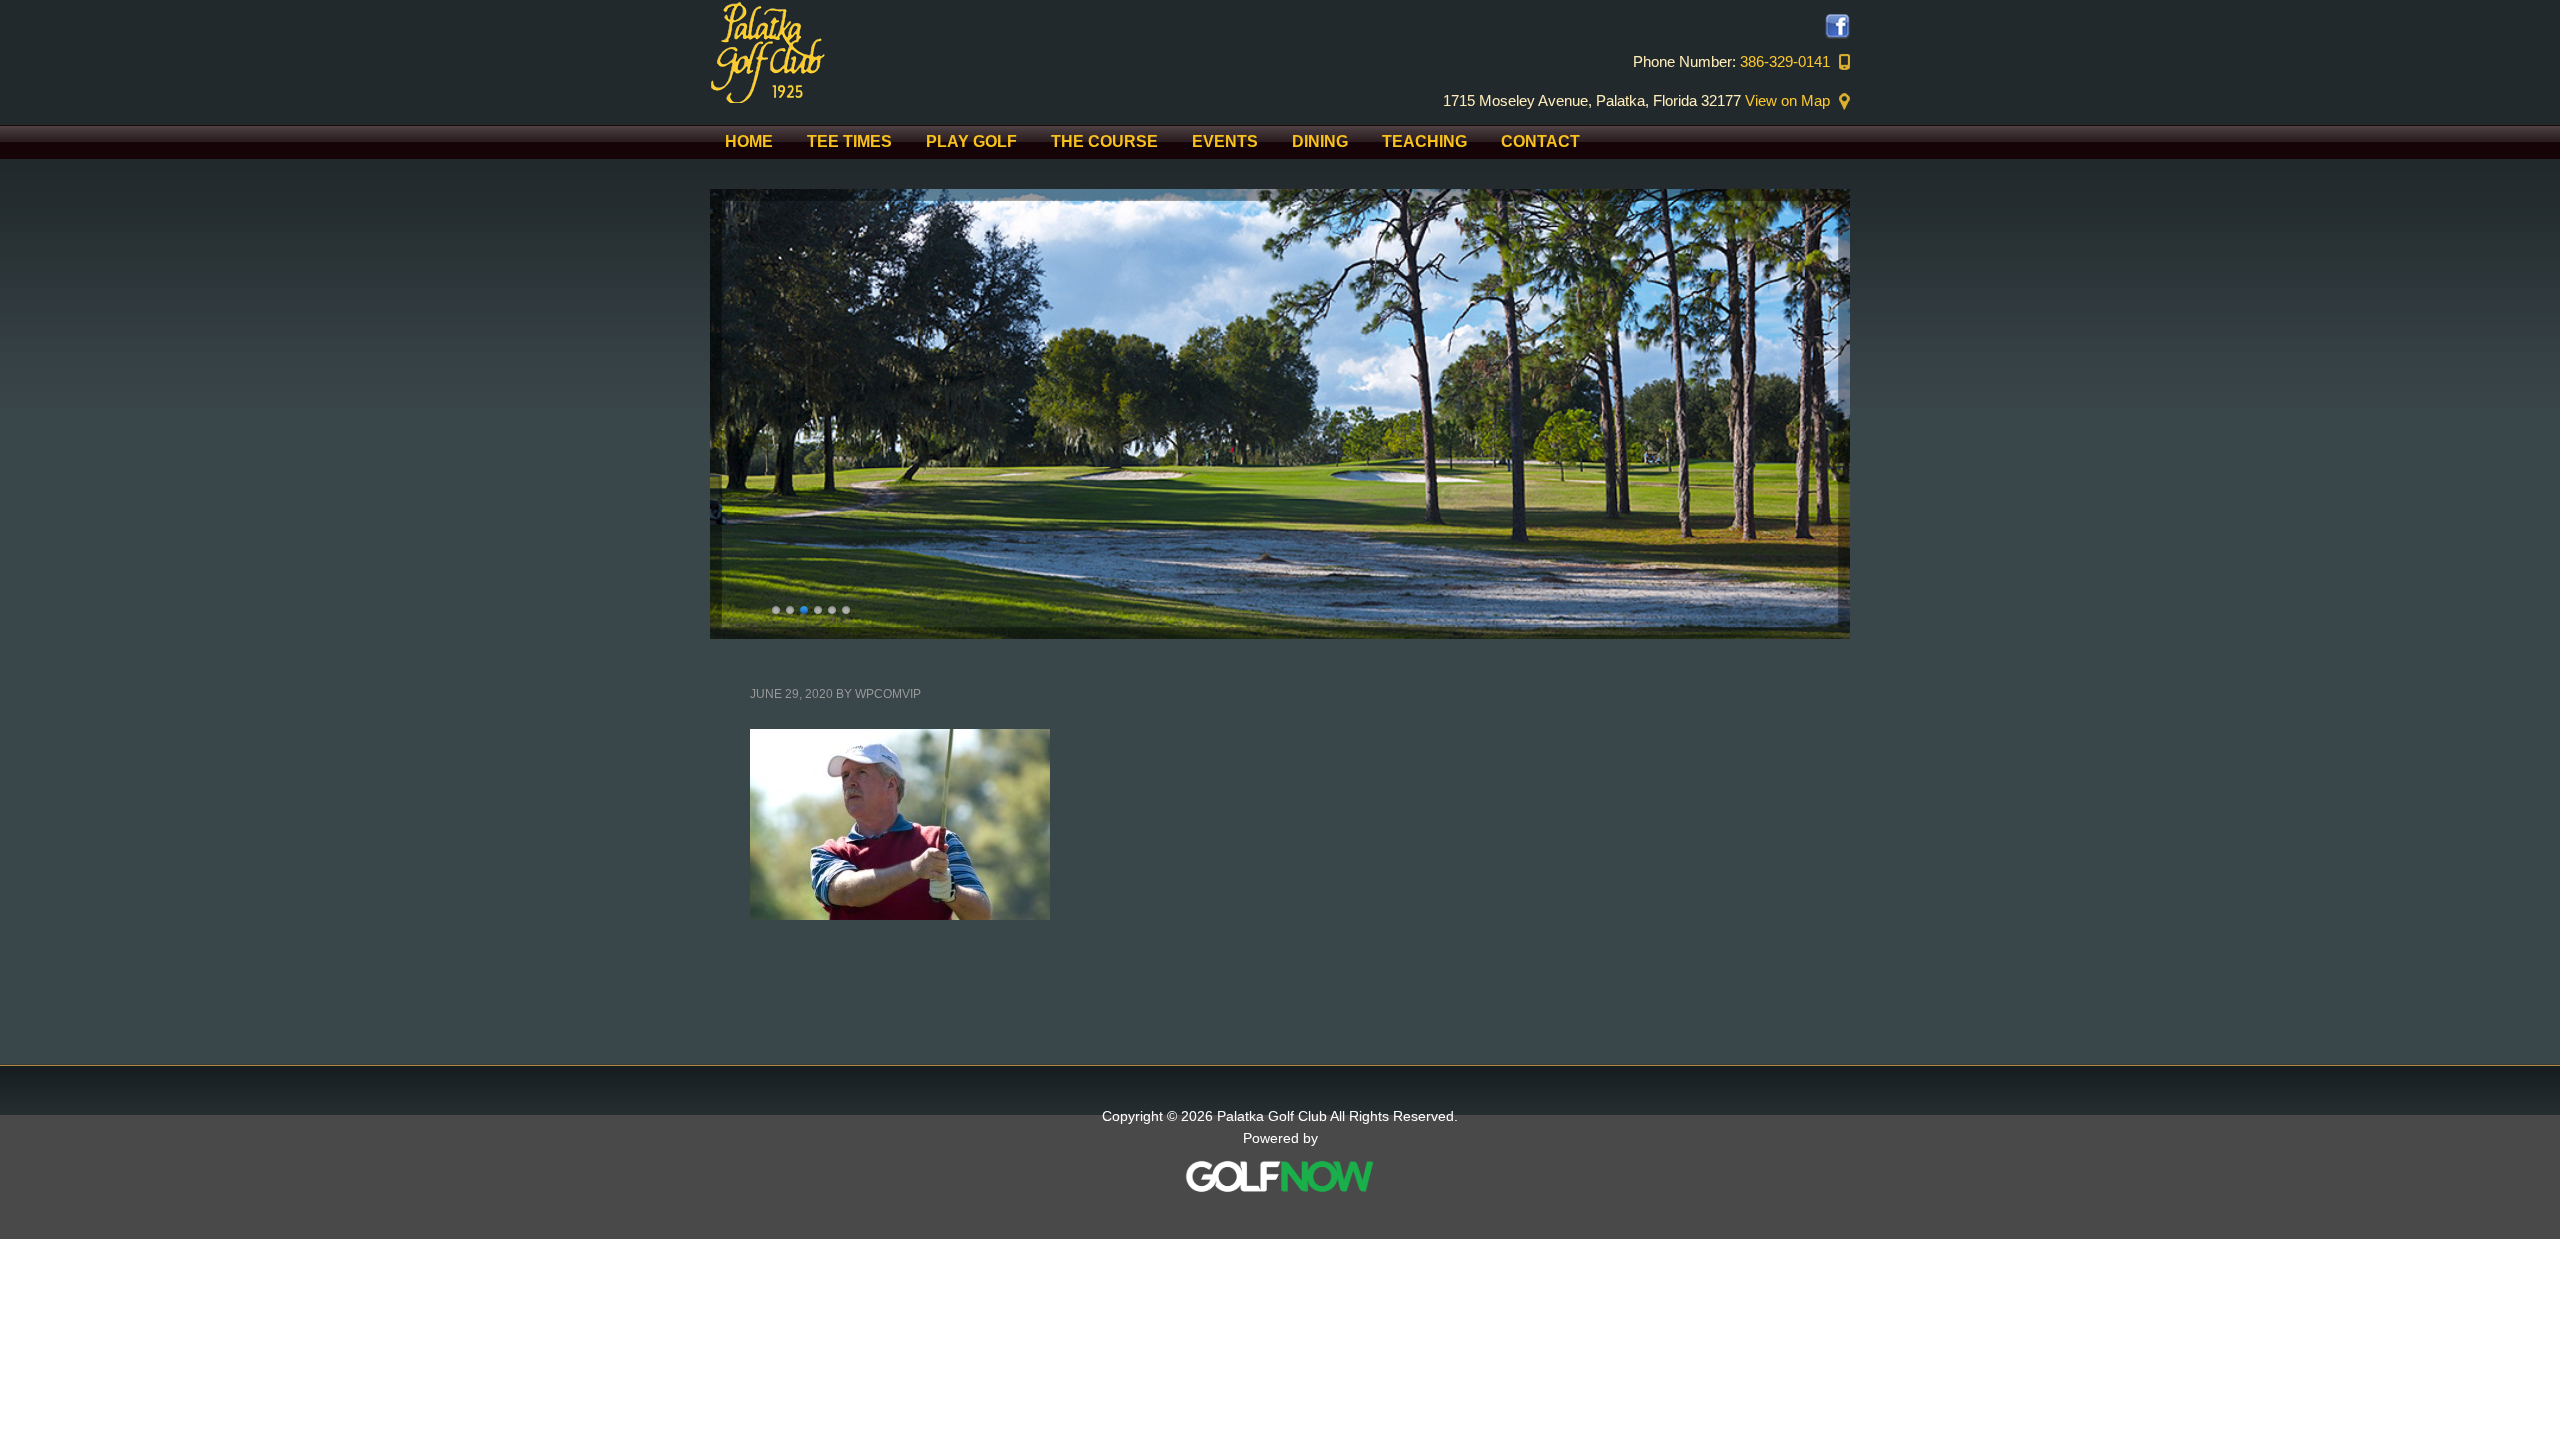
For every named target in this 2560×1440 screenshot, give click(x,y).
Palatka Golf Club (880, 51)
